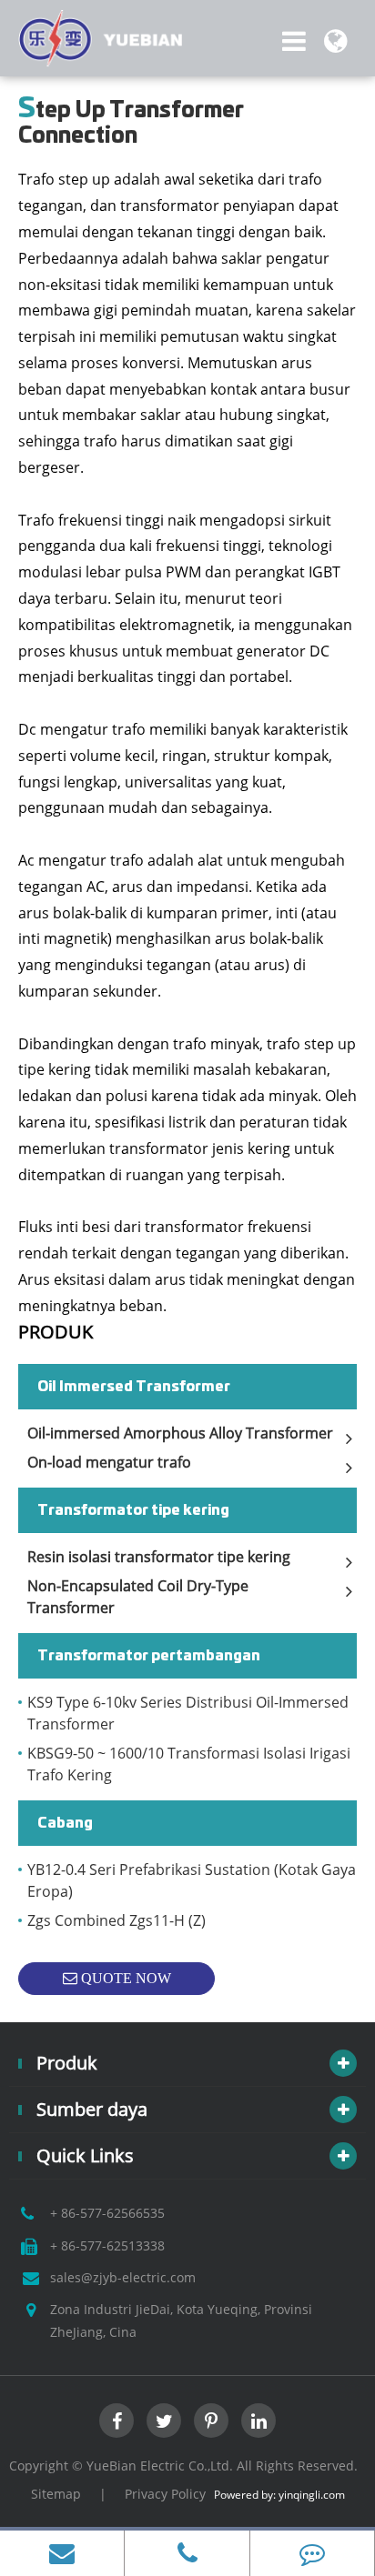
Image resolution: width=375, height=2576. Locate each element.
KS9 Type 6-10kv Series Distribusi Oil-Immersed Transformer (188, 1713)
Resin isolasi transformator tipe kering (159, 1557)
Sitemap (56, 2494)
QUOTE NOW (124, 1978)
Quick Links (85, 2155)
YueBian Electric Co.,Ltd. (160, 2466)
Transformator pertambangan (149, 1656)
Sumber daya (92, 2109)
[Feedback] (312, 2553)
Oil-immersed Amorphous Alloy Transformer (180, 1433)
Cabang (65, 1823)
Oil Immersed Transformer (134, 1387)
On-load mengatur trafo (109, 1462)
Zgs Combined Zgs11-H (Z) (117, 1920)
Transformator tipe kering (133, 1510)
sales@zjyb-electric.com (123, 2277)
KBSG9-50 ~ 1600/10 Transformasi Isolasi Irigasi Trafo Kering (189, 1764)
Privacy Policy (165, 2494)
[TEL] (187, 2553)
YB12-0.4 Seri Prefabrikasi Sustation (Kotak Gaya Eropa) (192, 1880)
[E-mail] (62, 2553)
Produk (56, 1332)
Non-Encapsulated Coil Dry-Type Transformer (138, 1597)
